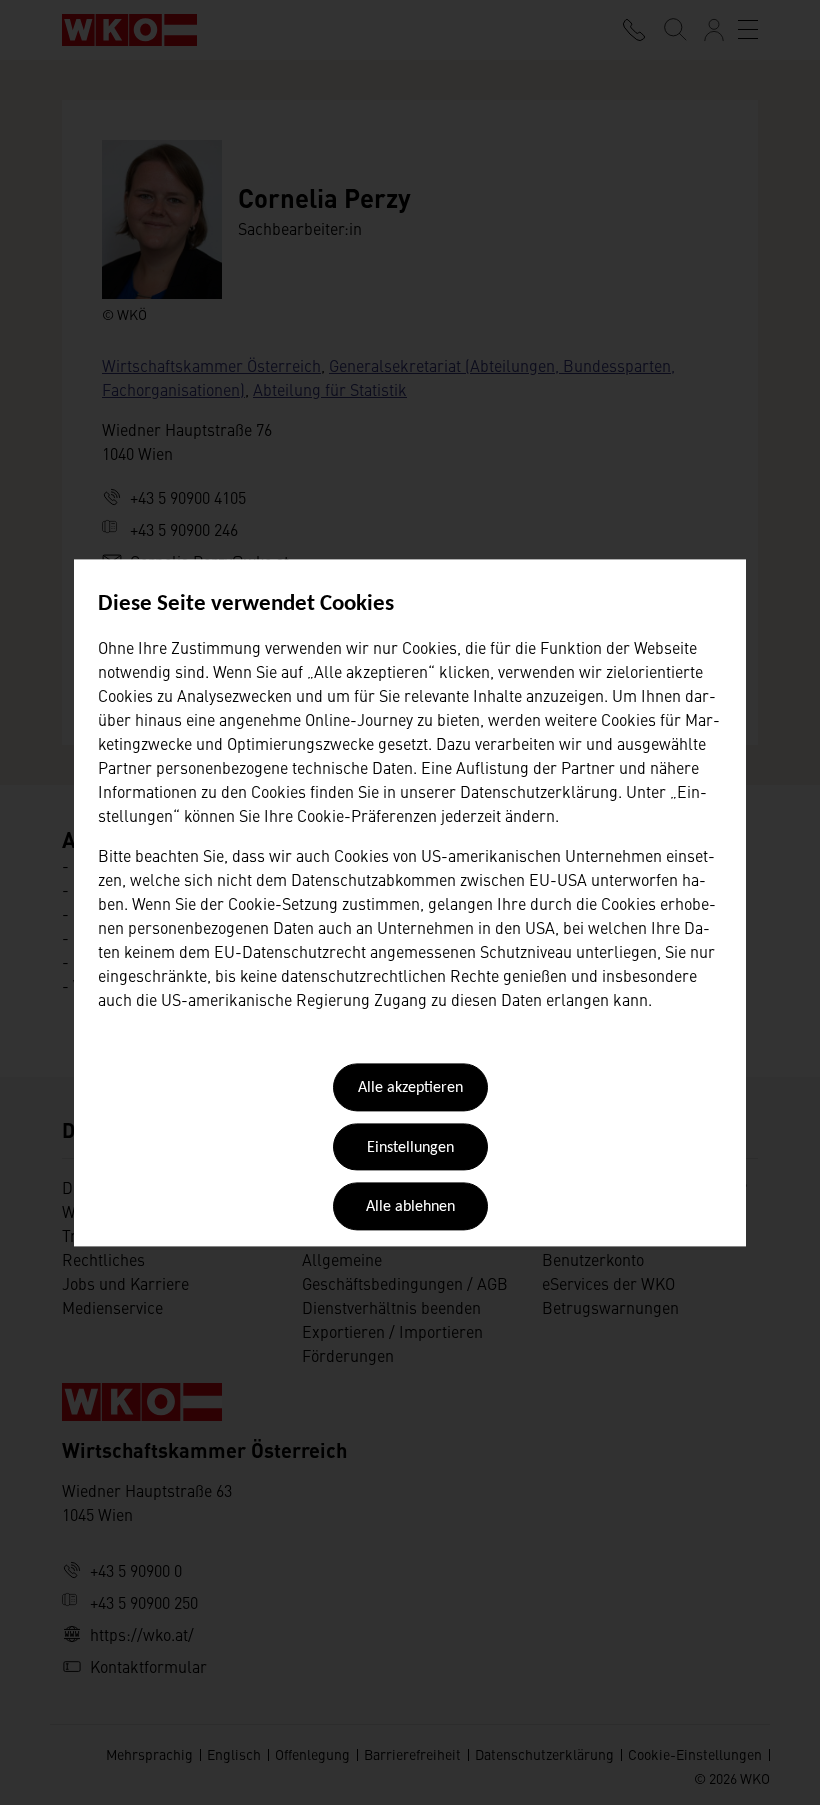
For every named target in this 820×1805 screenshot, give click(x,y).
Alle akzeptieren (410, 1089)
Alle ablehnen (410, 1208)
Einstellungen (410, 1148)
